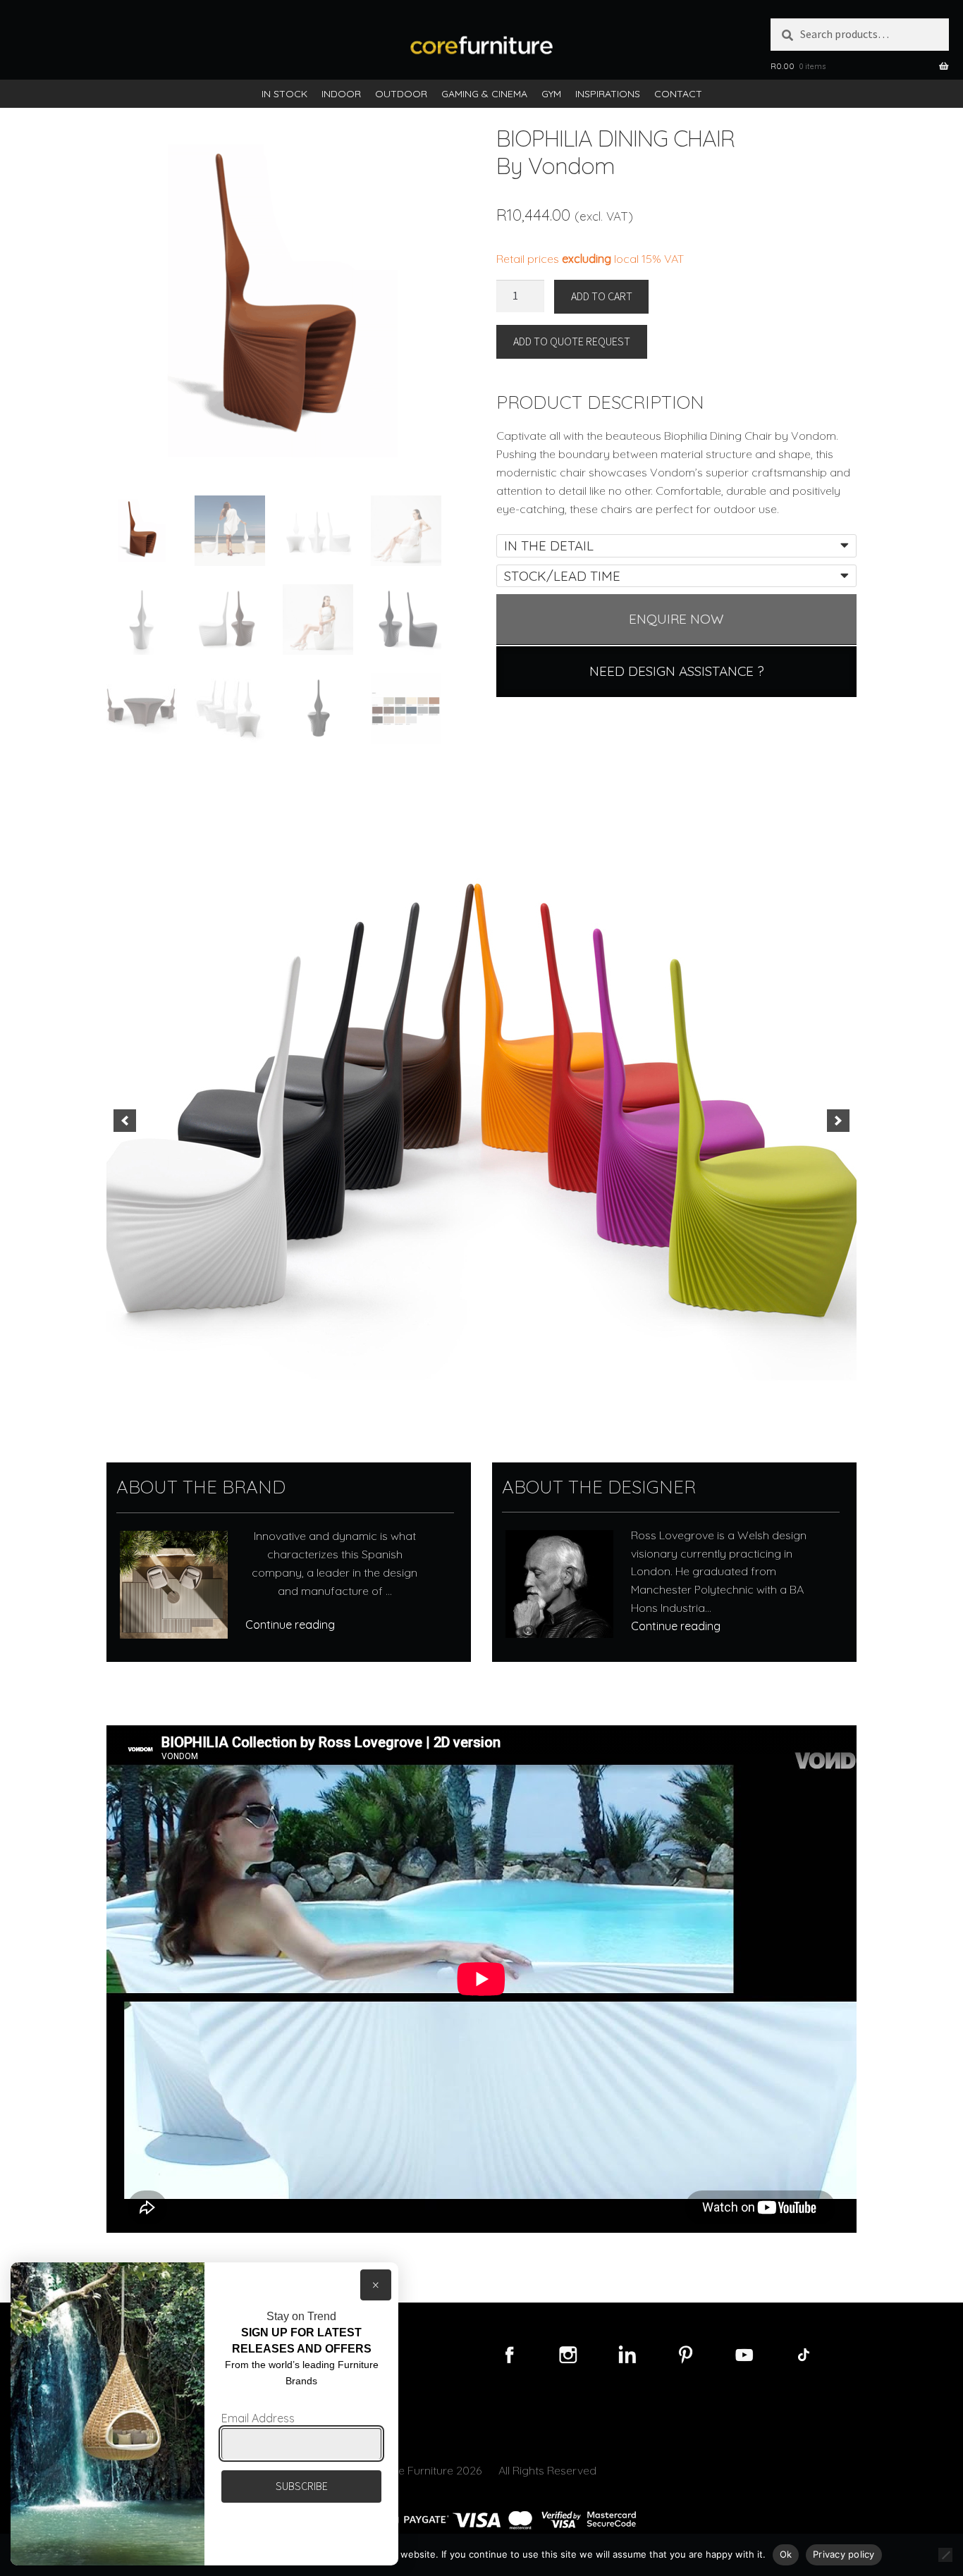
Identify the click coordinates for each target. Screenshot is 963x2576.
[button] (125, 1121)
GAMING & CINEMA (484, 94)
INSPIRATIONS (608, 94)
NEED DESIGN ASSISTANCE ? (677, 671)
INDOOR (341, 94)
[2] (452, 1391)
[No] (945, 2555)
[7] (526, 1391)
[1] (437, 1391)
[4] (481, 1391)
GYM (551, 94)
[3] (467, 1391)
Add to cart (602, 296)
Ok (786, 2554)
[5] (496, 1391)
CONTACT (678, 94)
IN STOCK (284, 94)
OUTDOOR (401, 94)
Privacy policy (844, 2554)
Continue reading (290, 1625)
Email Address (258, 2418)
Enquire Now (676, 619)
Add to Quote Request (572, 341)
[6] (511, 1391)
